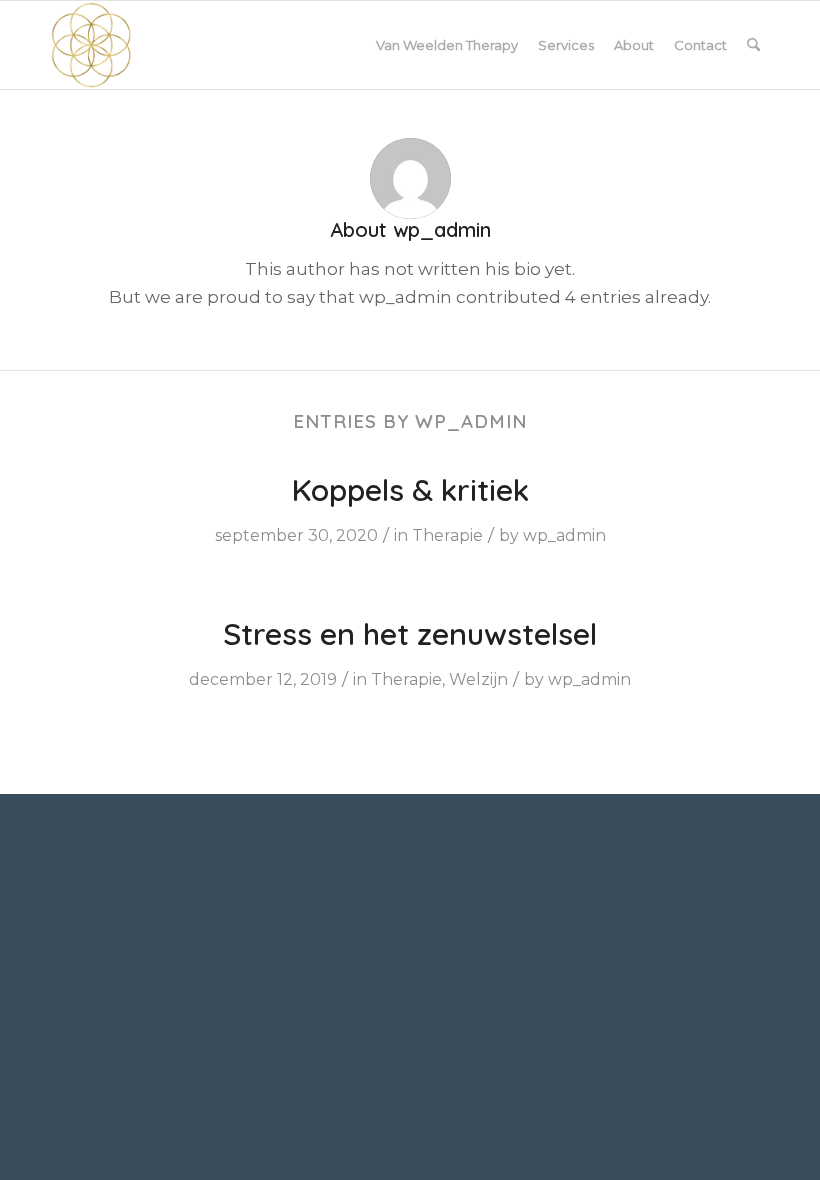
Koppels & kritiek (410, 490)
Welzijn (478, 679)
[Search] (753, 45)
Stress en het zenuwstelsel (410, 634)
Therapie (447, 535)
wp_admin (564, 535)
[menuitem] (447, 45)
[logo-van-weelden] (91, 45)
